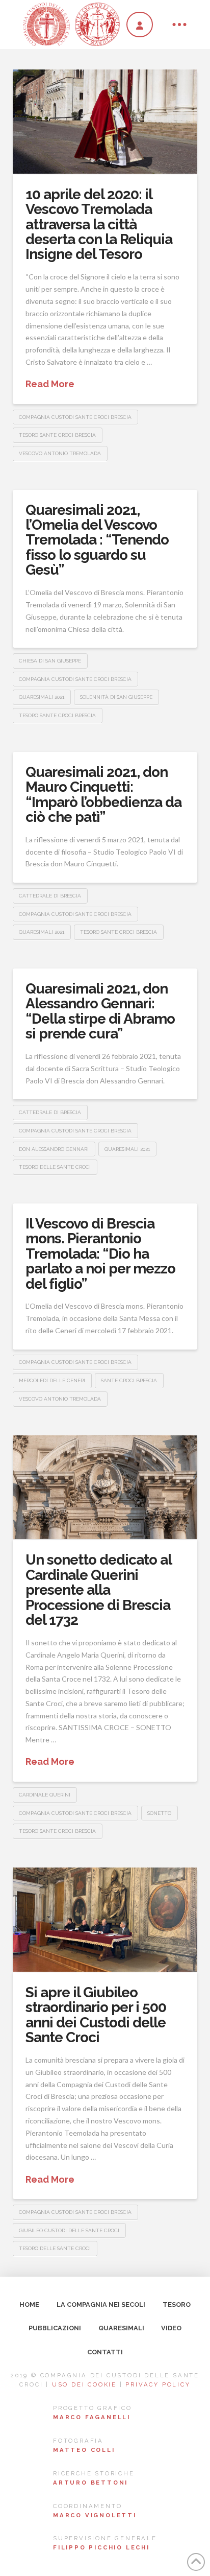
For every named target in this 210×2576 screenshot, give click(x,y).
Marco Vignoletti (95, 2515)
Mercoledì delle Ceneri (52, 1380)
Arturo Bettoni (90, 2483)
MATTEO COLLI (84, 2450)
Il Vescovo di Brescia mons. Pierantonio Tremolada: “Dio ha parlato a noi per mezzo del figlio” (100, 1254)
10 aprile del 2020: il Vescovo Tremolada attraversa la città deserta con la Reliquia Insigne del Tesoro (99, 224)
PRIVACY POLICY (158, 2384)
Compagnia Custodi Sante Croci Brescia (75, 417)
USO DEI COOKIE (84, 2384)
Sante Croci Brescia (129, 1380)
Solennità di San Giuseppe (116, 697)
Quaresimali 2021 (42, 697)
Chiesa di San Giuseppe (50, 661)
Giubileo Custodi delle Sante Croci (69, 2230)
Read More (50, 384)
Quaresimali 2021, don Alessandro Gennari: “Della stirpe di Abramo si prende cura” (100, 1011)
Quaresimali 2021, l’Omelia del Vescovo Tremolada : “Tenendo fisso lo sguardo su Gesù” (97, 540)
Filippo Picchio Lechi (101, 2547)
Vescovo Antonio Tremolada (60, 453)
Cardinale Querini (45, 1795)
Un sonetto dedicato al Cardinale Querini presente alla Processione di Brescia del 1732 (98, 1590)
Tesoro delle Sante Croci (55, 1167)
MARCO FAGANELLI (92, 2417)
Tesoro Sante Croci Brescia (57, 435)
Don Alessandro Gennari (54, 1149)
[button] (179, 25)
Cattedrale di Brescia (50, 896)
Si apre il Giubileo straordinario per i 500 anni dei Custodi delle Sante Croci (96, 2015)
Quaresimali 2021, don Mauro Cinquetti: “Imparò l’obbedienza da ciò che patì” (103, 795)
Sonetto (159, 1813)
